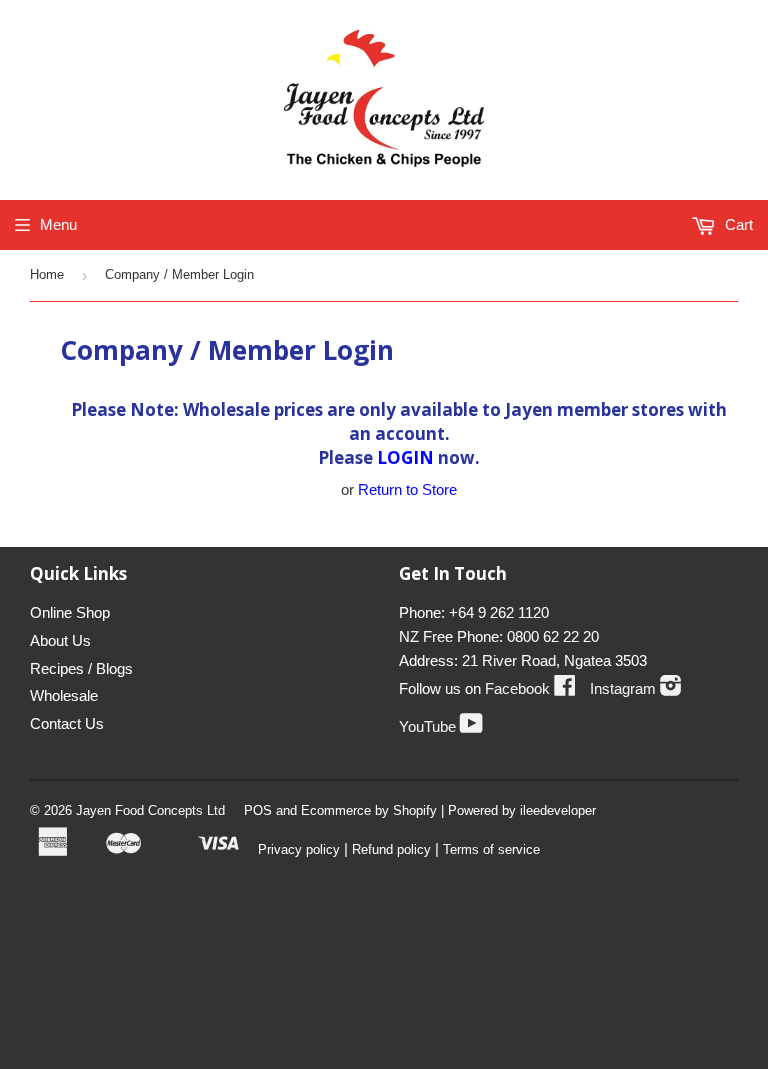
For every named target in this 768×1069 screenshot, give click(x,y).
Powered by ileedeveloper (522, 810)
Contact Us (67, 723)
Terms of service (491, 849)
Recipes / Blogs (81, 668)
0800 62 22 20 (553, 636)
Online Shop (70, 612)
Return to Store (407, 489)
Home (47, 274)
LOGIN (405, 457)
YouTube (441, 726)
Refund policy (391, 849)
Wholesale (64, 695)
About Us (60, 640)
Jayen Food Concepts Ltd (150, 810)
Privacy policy (299, 849)
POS (258, 810)
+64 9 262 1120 (499, 612)
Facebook (530, 688)
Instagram (636, 688)
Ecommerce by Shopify (369, 810)
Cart (737, 224)
